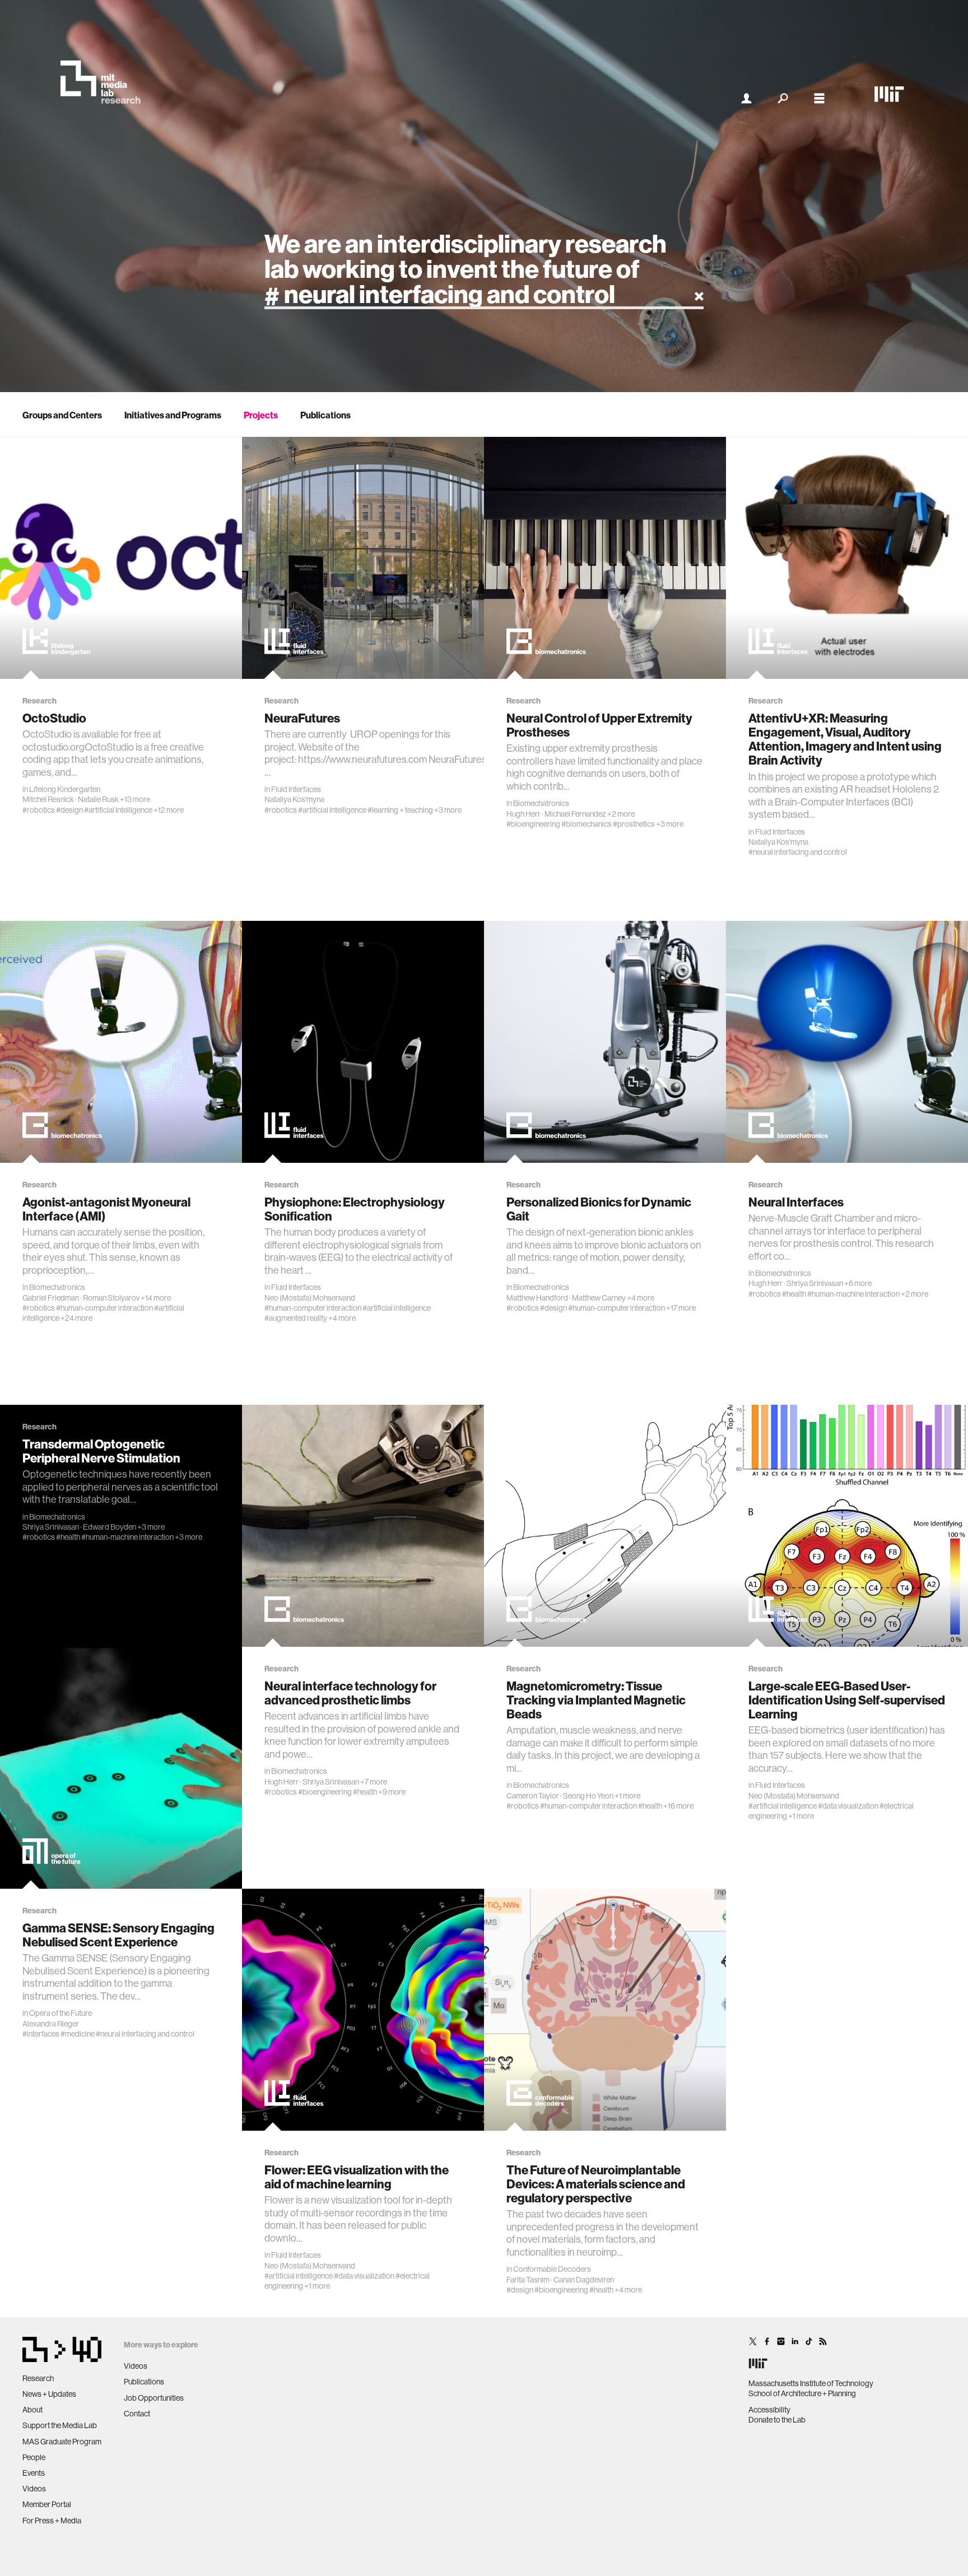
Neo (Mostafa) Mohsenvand (310, 1298)
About (32, 2410)
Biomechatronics (541, 803)
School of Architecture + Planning (802, 2393)
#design (69, 810)
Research (38, 2378)
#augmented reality (296, 1318)
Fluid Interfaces (296, 789)
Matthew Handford (537, 1298)
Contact (137, 2414)
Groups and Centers (62, 415)
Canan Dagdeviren (584, 2280)
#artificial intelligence (118, 810)
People (34, 2457)
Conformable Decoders (552, 2269)
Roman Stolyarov (111, 1298)
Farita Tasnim (528, 2280)
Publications (325, 415)
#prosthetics (634, 824)
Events (34, 2473)
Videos (34, 2489)
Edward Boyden (110, 1527)
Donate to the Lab (777, 2420)
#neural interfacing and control (798, 852)
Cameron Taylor (533, 1796)
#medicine (78, 2034)
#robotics (39, 810)
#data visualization (848, 1806)
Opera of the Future (61, 2013)
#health (794, 1294)
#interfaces (41, 2034)
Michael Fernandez (575, 814)
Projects (261, 415)
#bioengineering (533, 824)
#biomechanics (587, 824)
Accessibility (769, 2410)
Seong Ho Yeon (588, 1796)
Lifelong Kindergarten (65, 789)
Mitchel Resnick (48, 799)
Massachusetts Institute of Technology (811, 2383)
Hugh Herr (523, 814)
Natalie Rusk (98, 799)
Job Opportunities (154, 2398)
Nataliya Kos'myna (294, 799)
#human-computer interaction (104, 1308)
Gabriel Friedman (51, 1298)
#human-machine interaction (853, 1294)
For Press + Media (52, 2521)
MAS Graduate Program (62, 2442)
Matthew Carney (599, 1298)
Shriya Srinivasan (815, 1283)
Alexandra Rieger (51, 2024)
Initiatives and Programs (173, 415)
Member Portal (47, 2504)
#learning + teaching (400, 810)
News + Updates (49, 2394)
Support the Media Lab (60, 2425)
